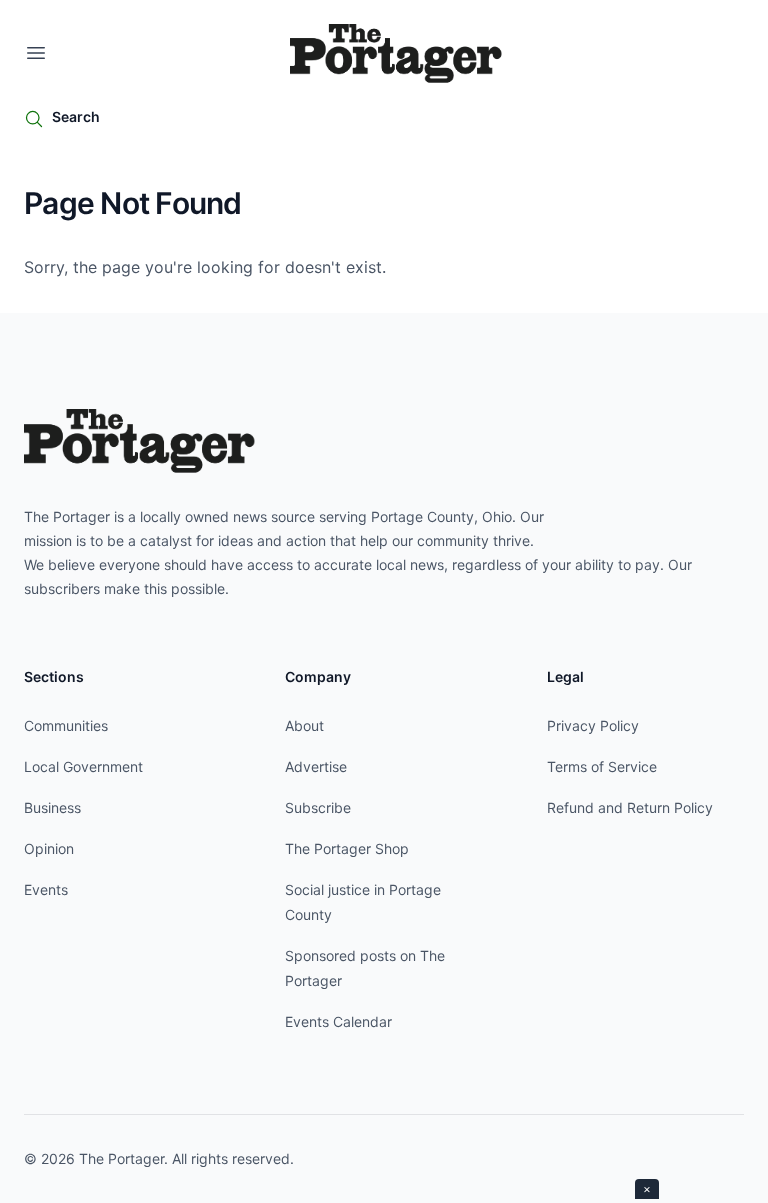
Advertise (316, 766)
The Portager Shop (347, 848)
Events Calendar (338, 1021)
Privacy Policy (593, 725)
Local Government (83, 766)
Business (52, 807)
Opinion (49, 848)
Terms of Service (602, 766)
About (304, 725)
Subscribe (318, 807)
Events (46, 889)
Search (76, 116)
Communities (66, 725)
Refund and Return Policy (630, 807)
